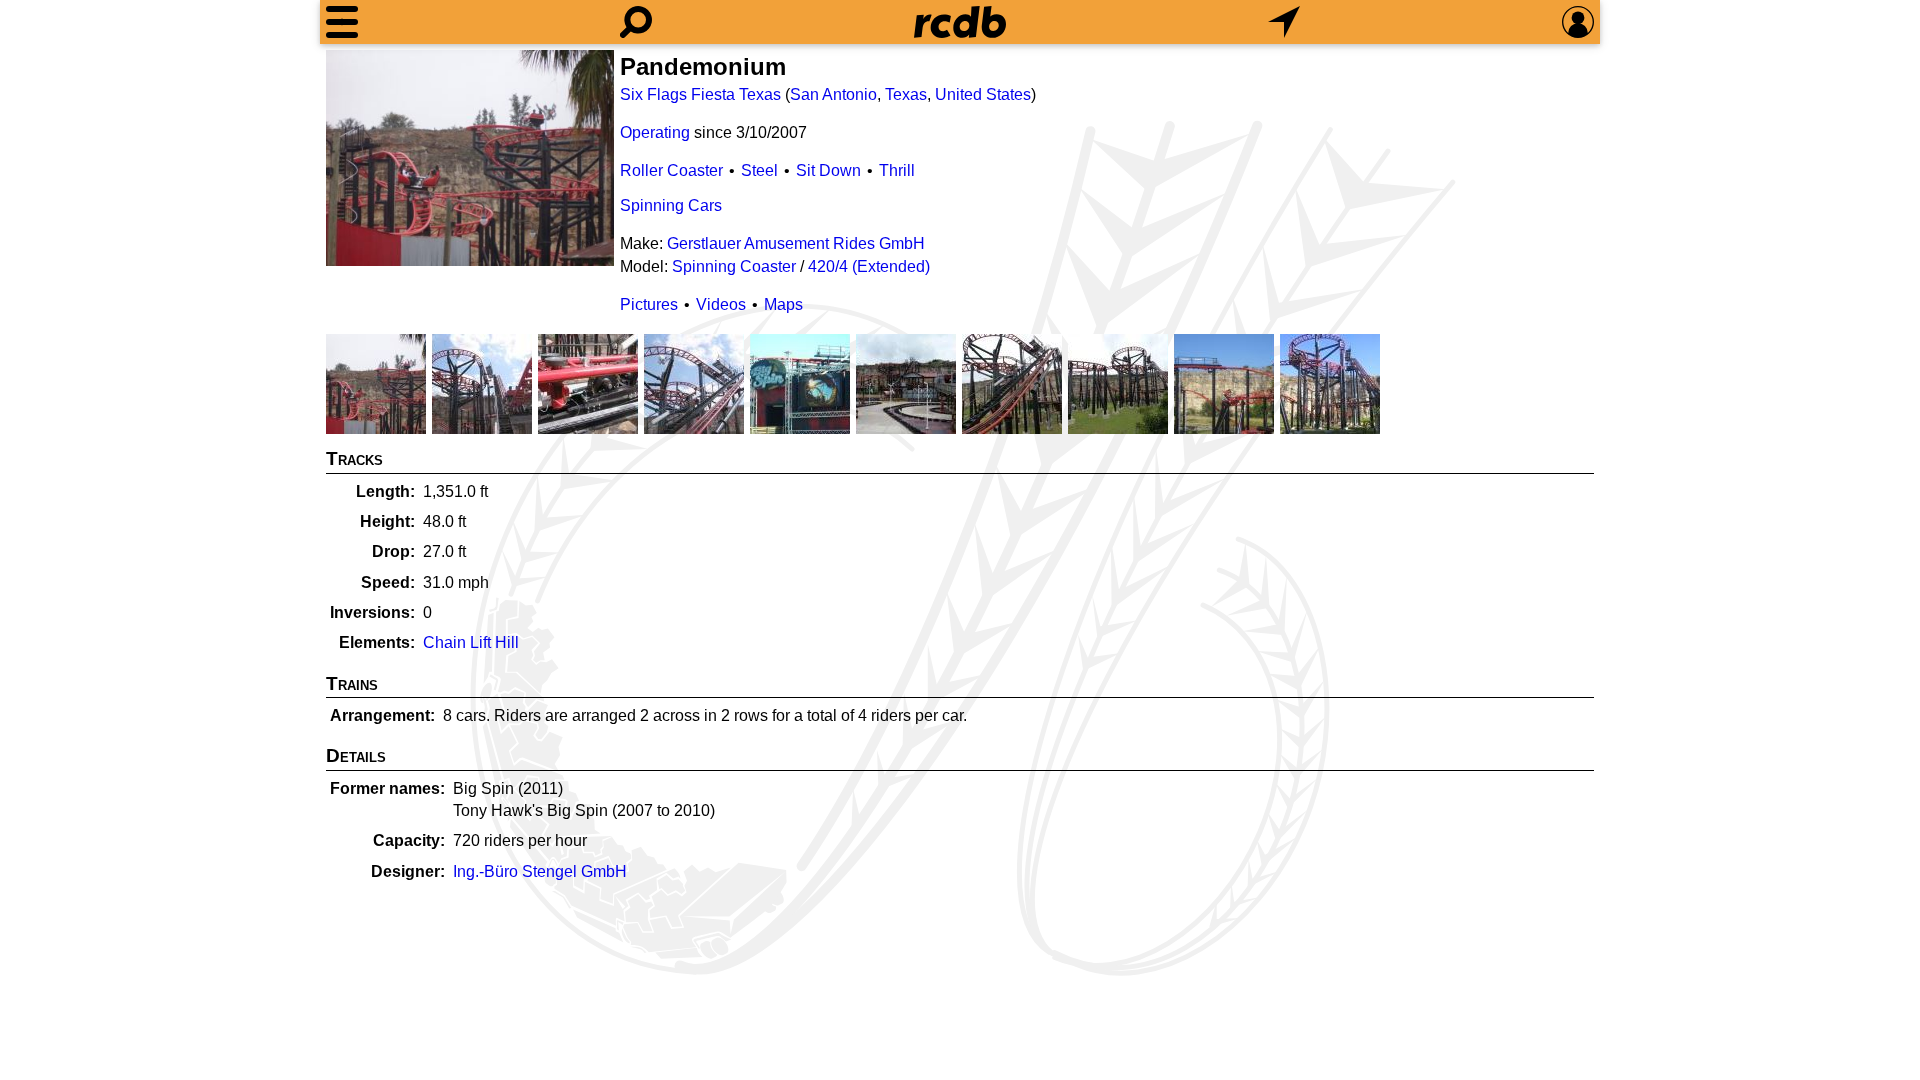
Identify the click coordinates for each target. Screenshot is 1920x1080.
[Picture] (470, 158)
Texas (906, 94)
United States (983, 94)
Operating (655, 132)
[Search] (636, 22)
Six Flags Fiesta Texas (700, 94)
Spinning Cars (671, 205)
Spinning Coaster (734, 266)
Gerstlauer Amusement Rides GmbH (796, 243)
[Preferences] (1578, 22)
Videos (721, 304)
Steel (759, 170)
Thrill (897, 170)
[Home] (960, 22)
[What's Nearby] (1284, 22)
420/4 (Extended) (869, 266)
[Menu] (342, 22)
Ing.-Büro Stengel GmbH (540, 871)
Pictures (649, 304)
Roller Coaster (671, 170)
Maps (783, 304)
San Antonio (833, 94)
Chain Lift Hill (471, 642)
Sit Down (828, 170)
